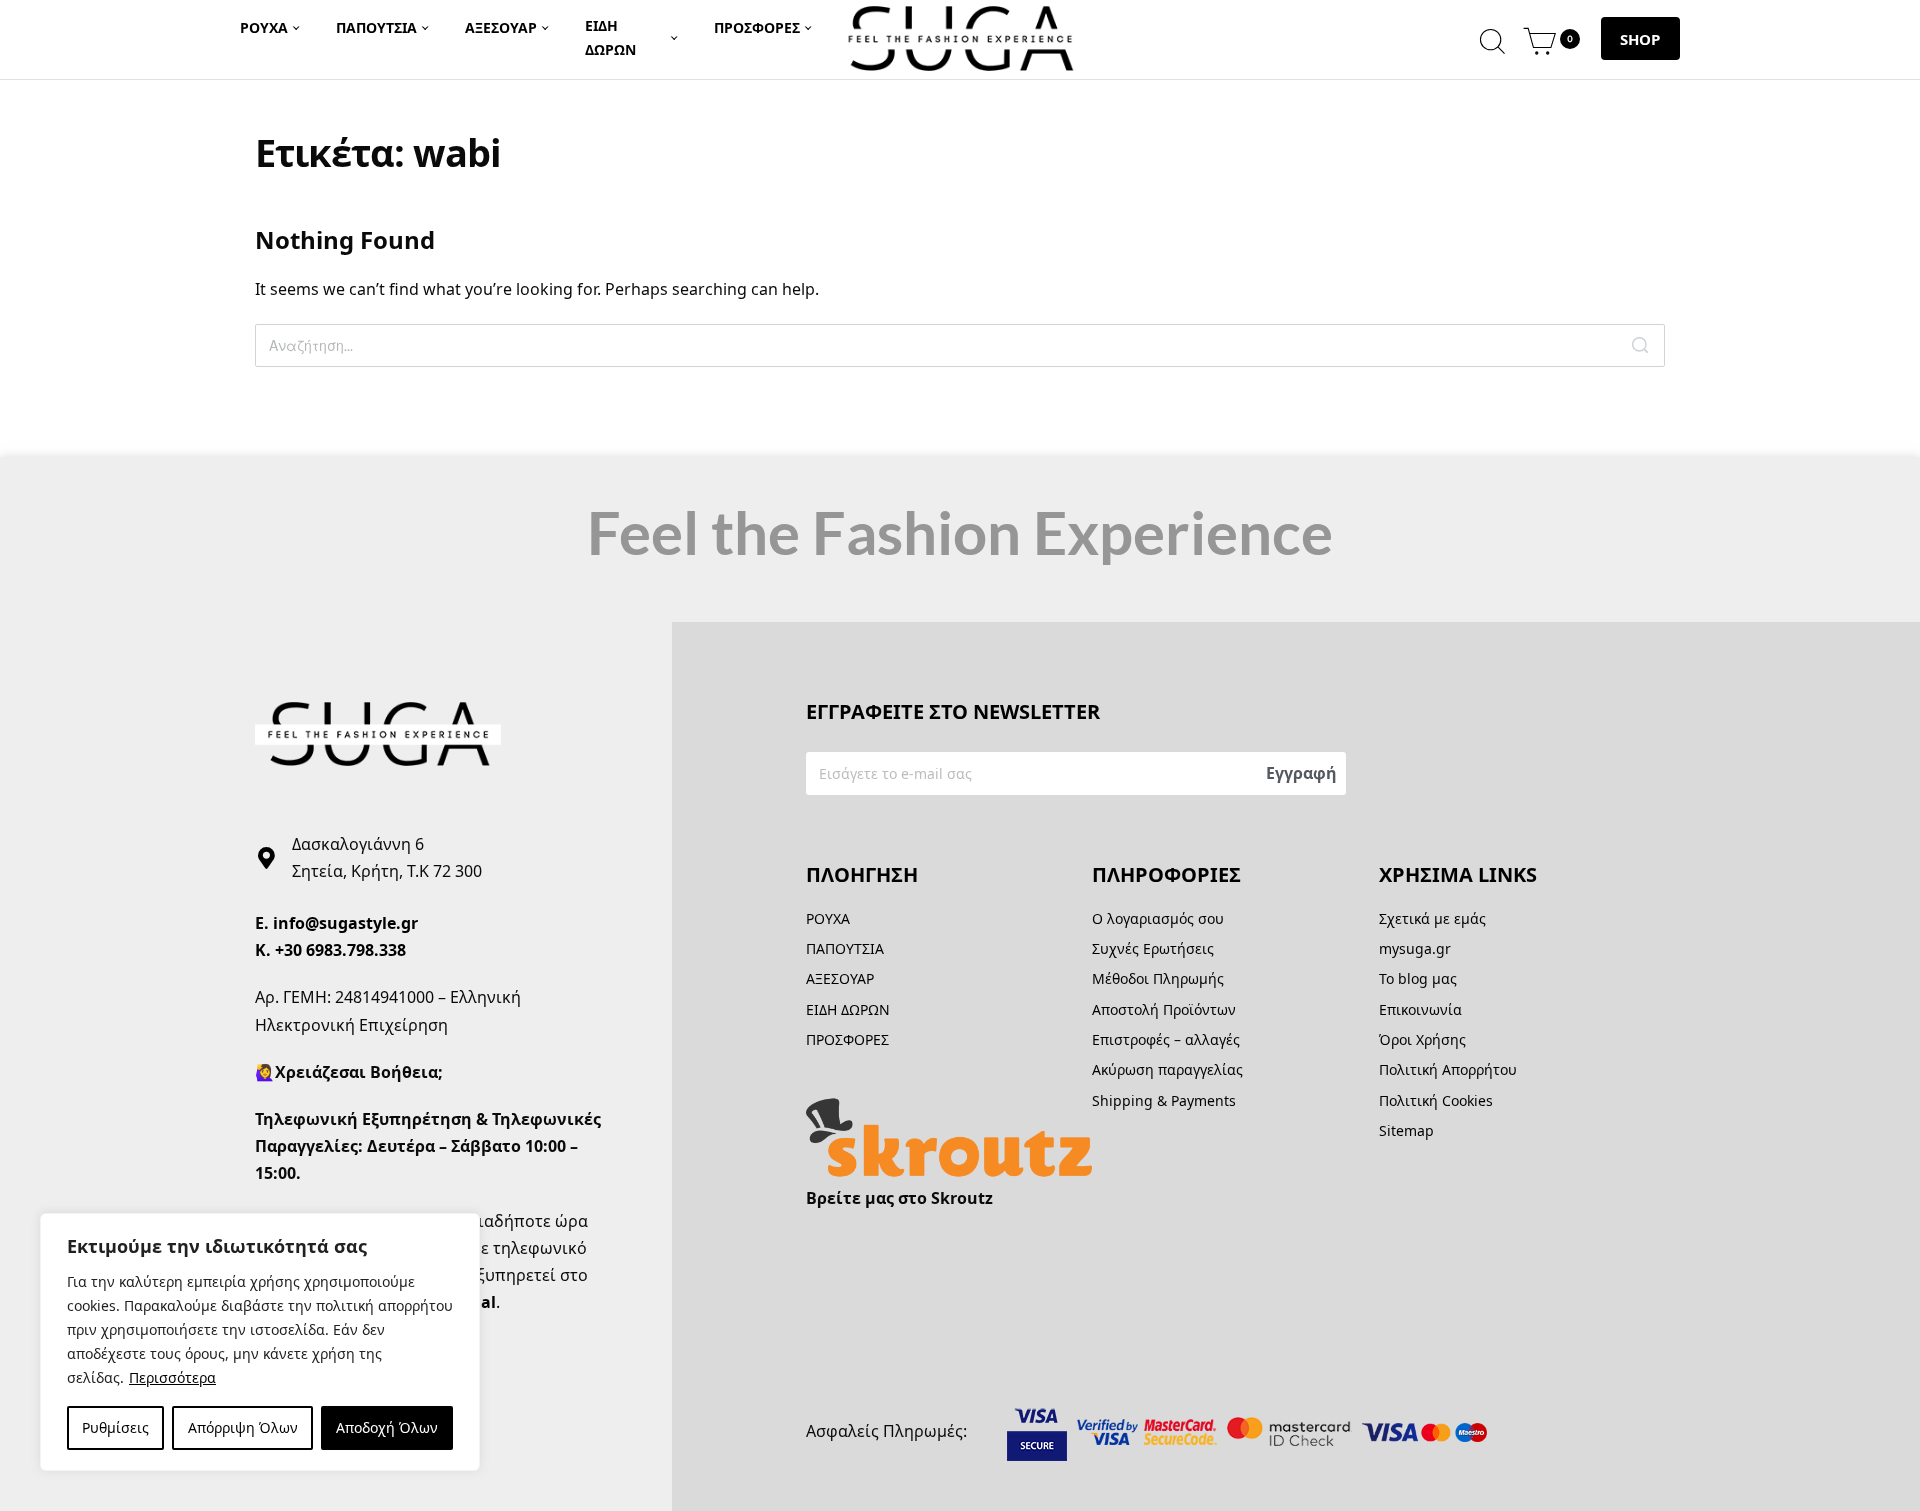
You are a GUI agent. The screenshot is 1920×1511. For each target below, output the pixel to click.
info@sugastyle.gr (345, 923)
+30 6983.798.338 (340, 950)
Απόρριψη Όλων (243, 1427)
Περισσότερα (172, 1377)
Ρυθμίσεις (115, 1427)
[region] (260, 1342)
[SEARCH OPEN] (1492, 38)
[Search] (1640, 345)
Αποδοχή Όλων (387, 1427)
